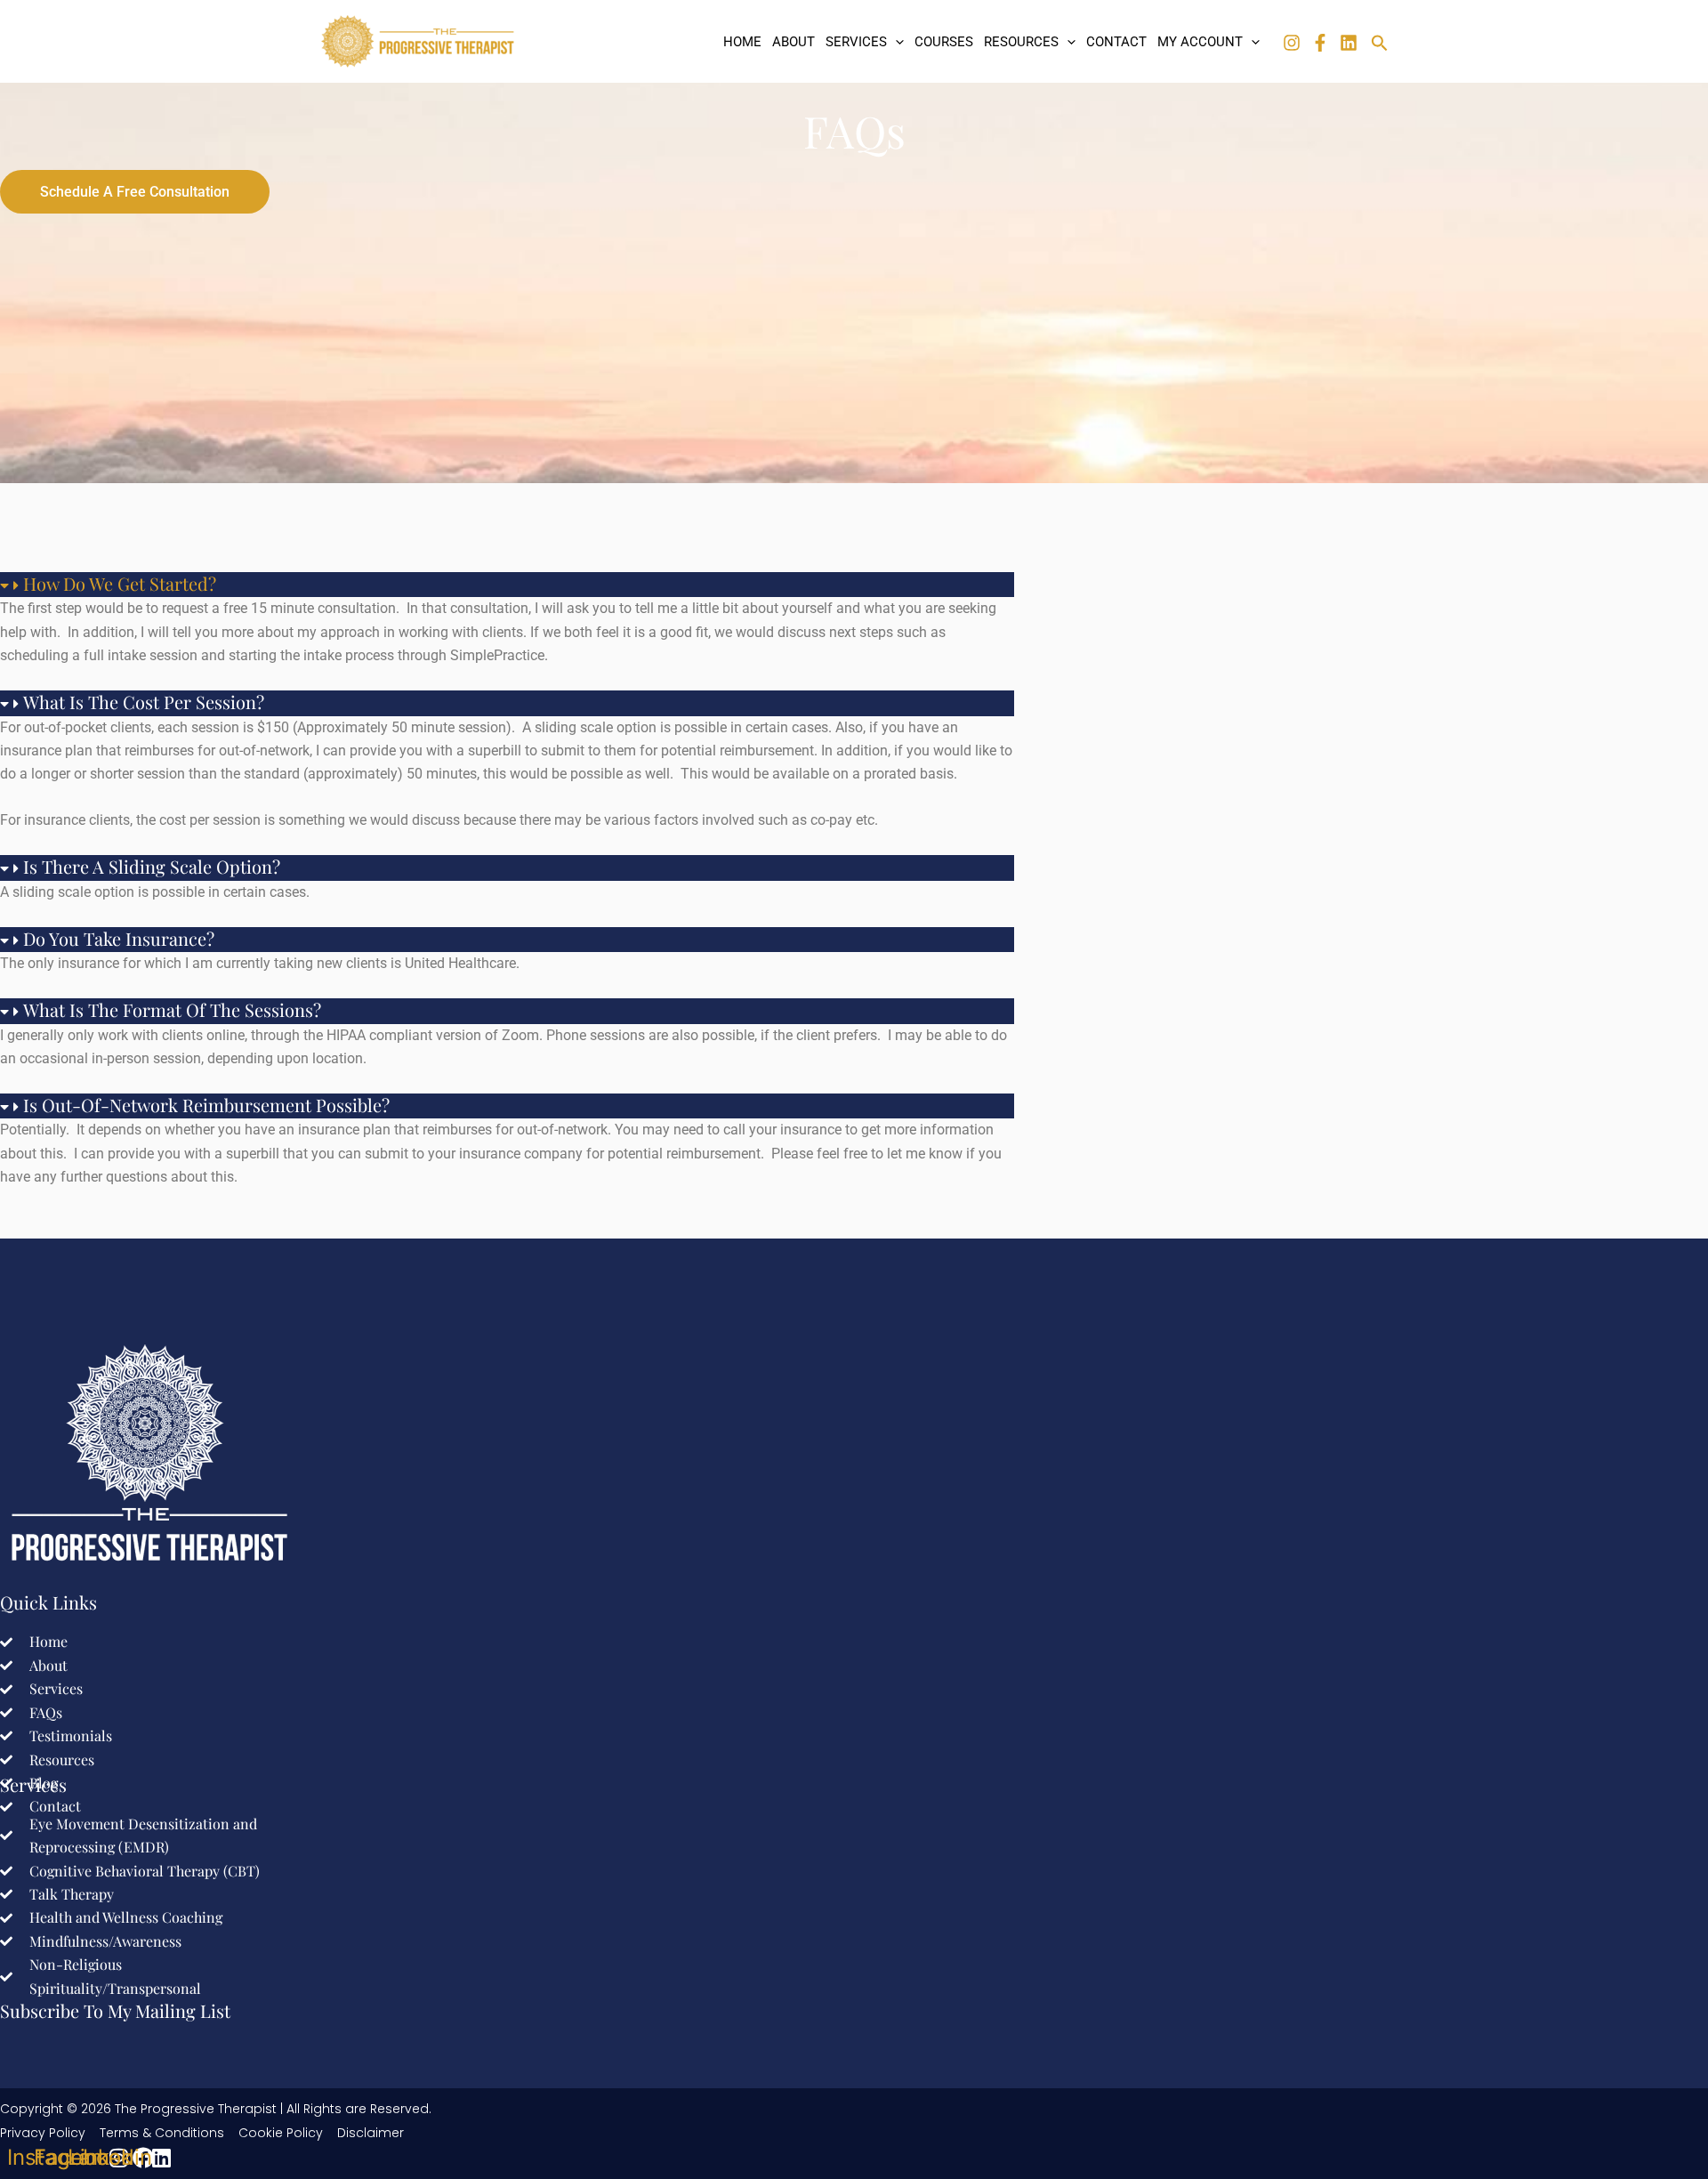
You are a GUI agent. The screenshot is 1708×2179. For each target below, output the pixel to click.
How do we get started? (120, 583)
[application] (895, 42)
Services (856, 42)
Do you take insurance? (119, 938)
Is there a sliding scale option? (152, 866)
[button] (507, 585)
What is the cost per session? (144, 702)
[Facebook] (1320, 43)
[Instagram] (1292, 43)
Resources (1021, 42)
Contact (1116, 42)
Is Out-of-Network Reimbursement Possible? (206, 1105)
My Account (1200, 42)
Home (742, 42)
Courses (944, 42)
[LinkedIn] (1349, 43)
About (794, 42)
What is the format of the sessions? (172, 1009)
